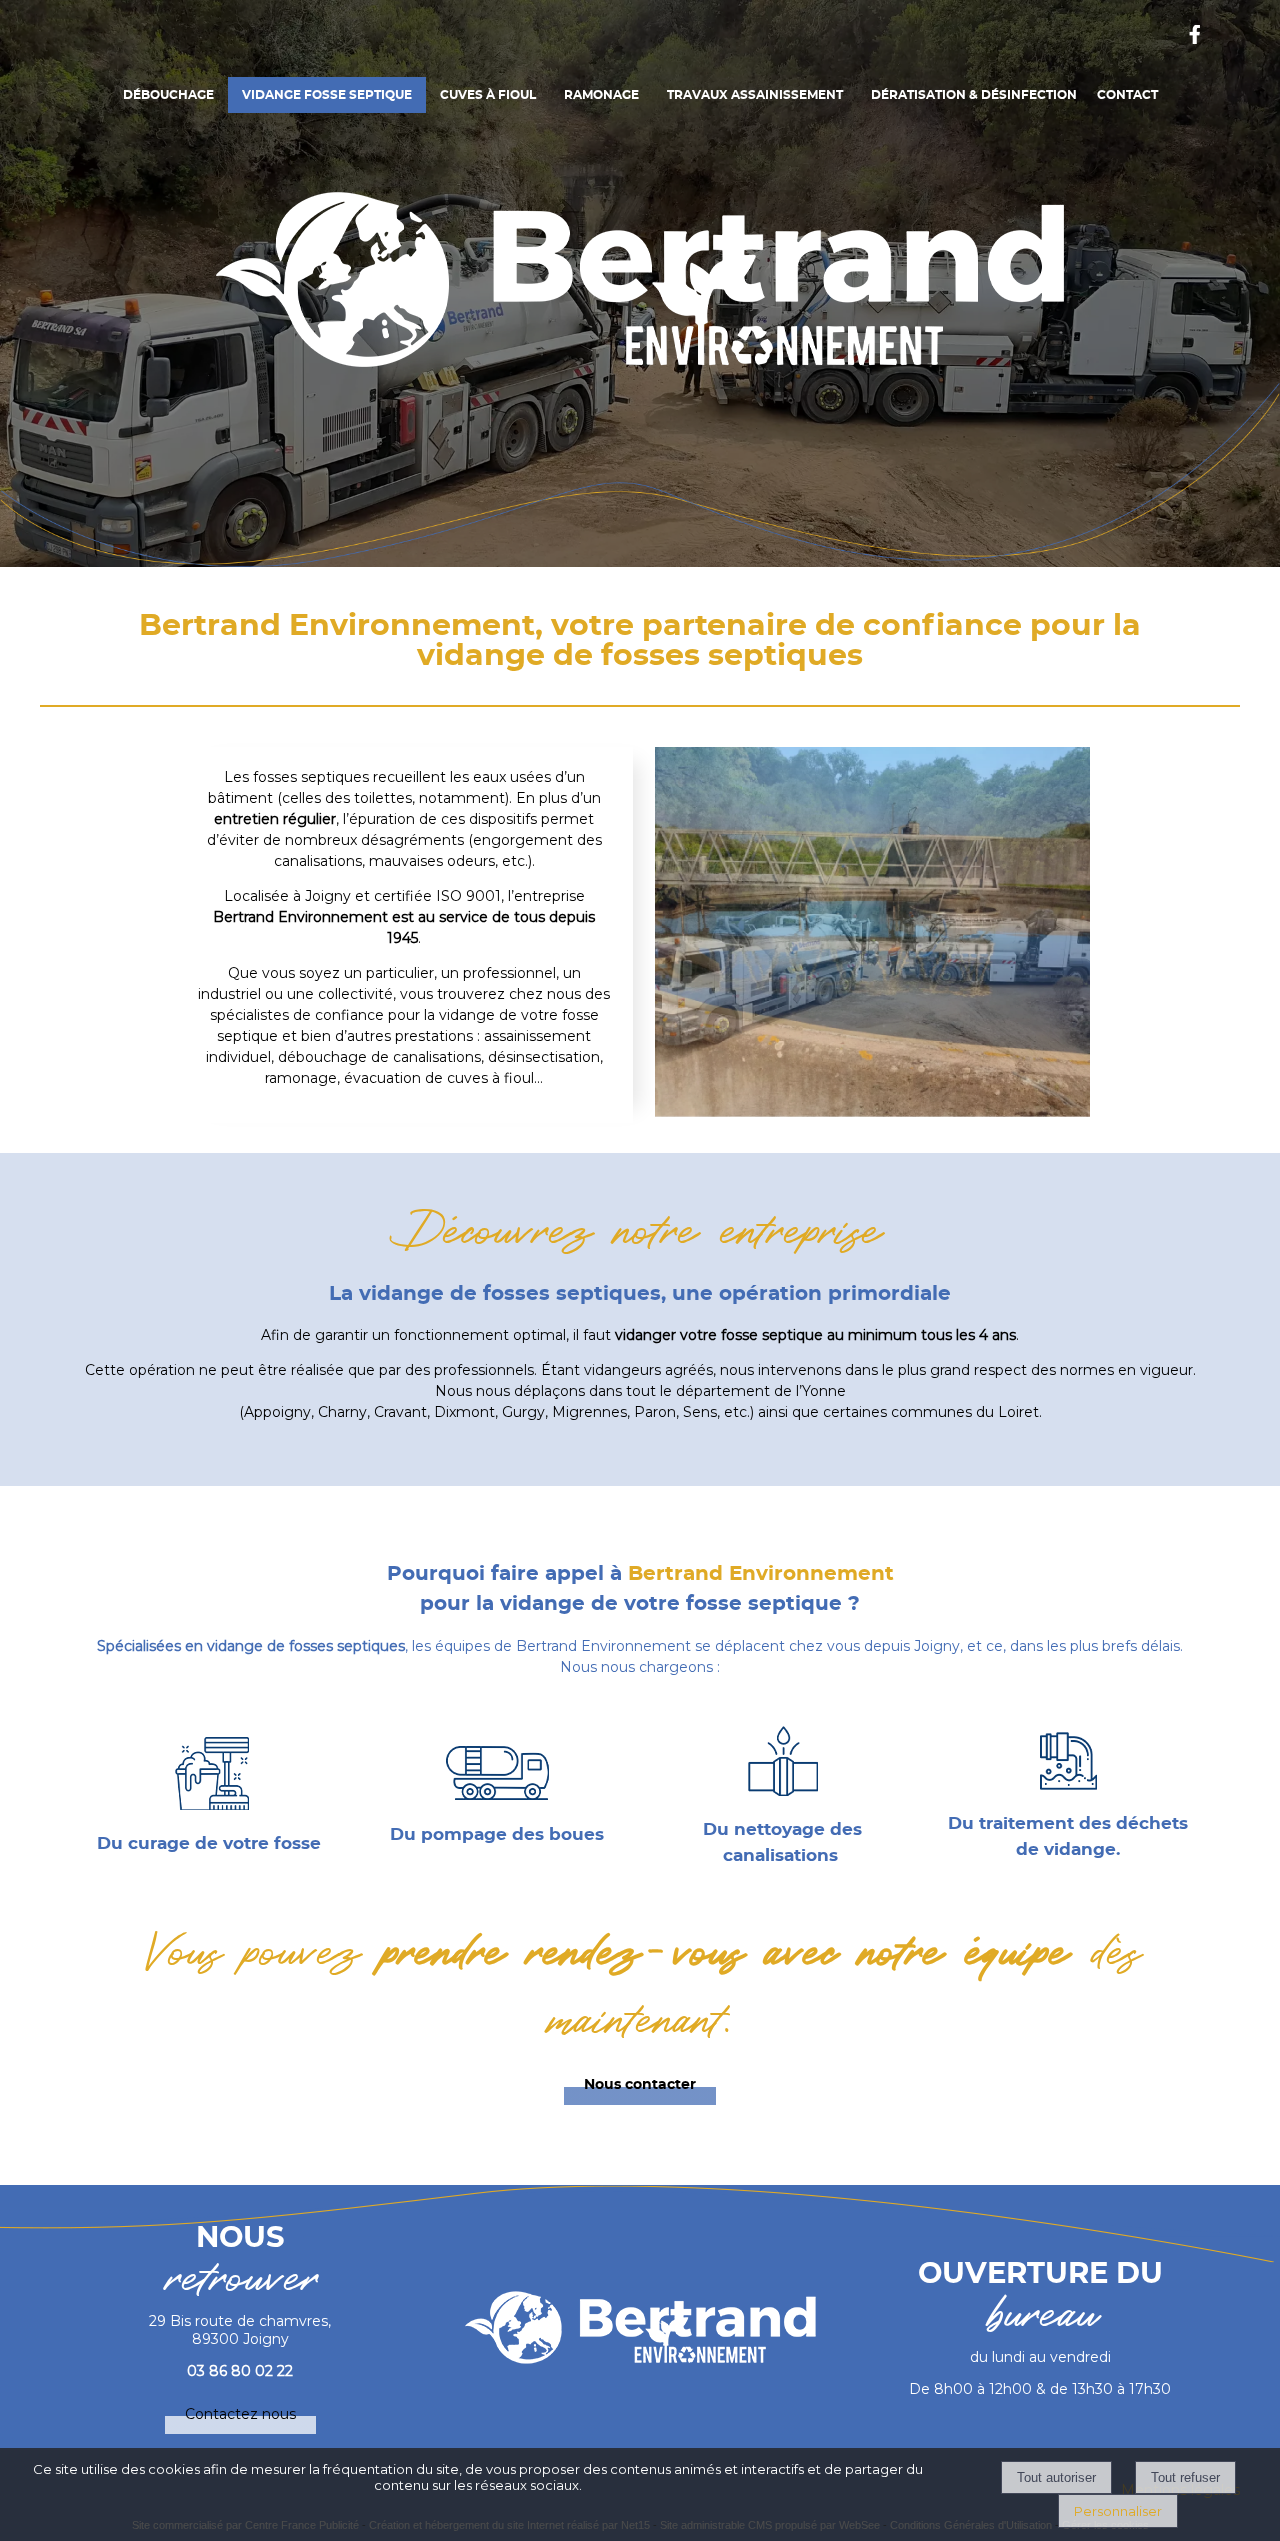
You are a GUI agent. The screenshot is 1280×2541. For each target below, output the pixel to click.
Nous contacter (640, 2085)
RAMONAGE (601, 95)
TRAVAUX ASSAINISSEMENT (755, 95)
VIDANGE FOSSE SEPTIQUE (327, 95)
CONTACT (1127, 95)
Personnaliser (1118, 2511)
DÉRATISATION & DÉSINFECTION (974, 95)
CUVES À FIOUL (488, 95)
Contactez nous (240, 2414)
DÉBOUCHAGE (168, 95)
